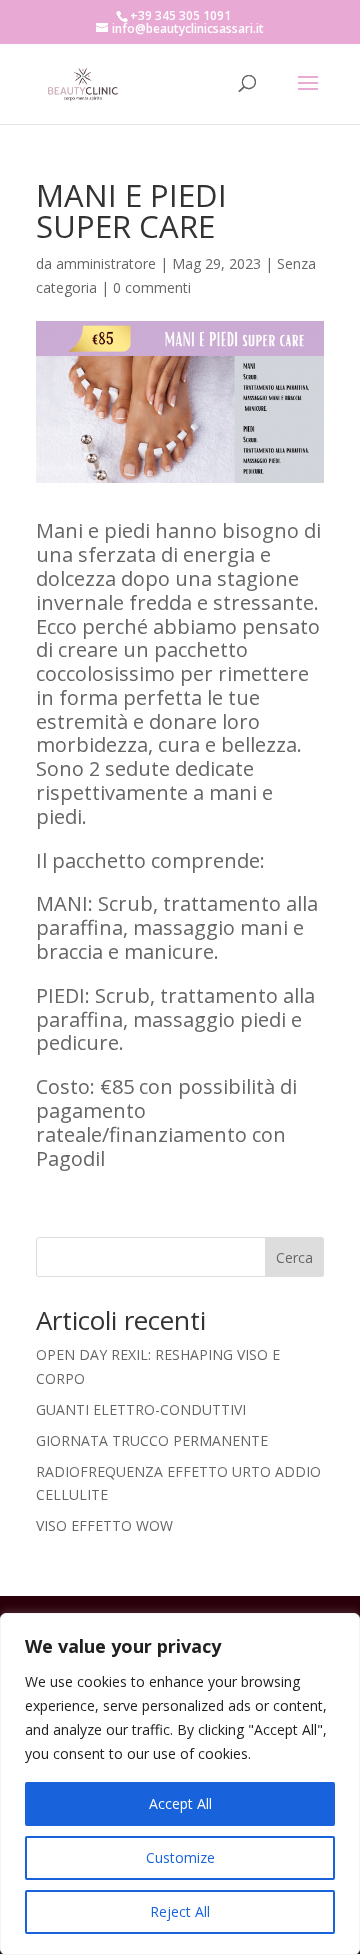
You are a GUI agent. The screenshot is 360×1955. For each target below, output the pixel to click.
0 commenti (152, 287)
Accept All (180, 1803)
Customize (180, 1857)
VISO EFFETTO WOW (104, 1525)
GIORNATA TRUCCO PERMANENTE (152, 1440)
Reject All (180, 1911)
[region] (180, 1784)
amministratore (106, 263)
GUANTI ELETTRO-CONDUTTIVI (141, 1409)
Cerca (294, 1257)
